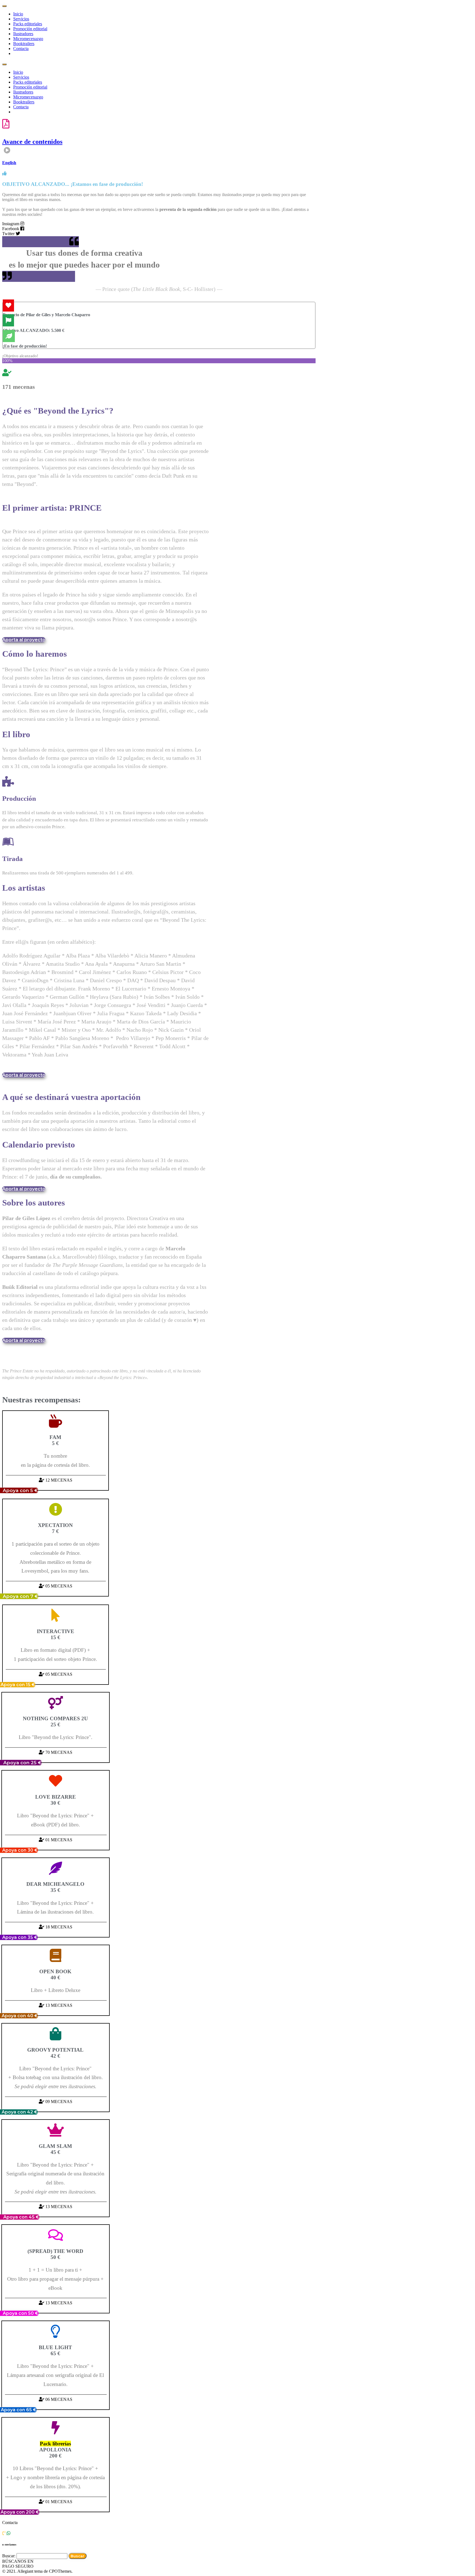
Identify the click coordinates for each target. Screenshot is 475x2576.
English (9, 163)
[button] (24, 640)
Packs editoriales (28, 24)
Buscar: (9, 2556)
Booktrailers (24, 44)
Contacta (21, 49)
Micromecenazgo (28, 39)
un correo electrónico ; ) (33, 2544)
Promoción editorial (30, 29)
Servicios (21, 19)
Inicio (18, 14)
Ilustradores (23, 34)
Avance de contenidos (32, 142)
